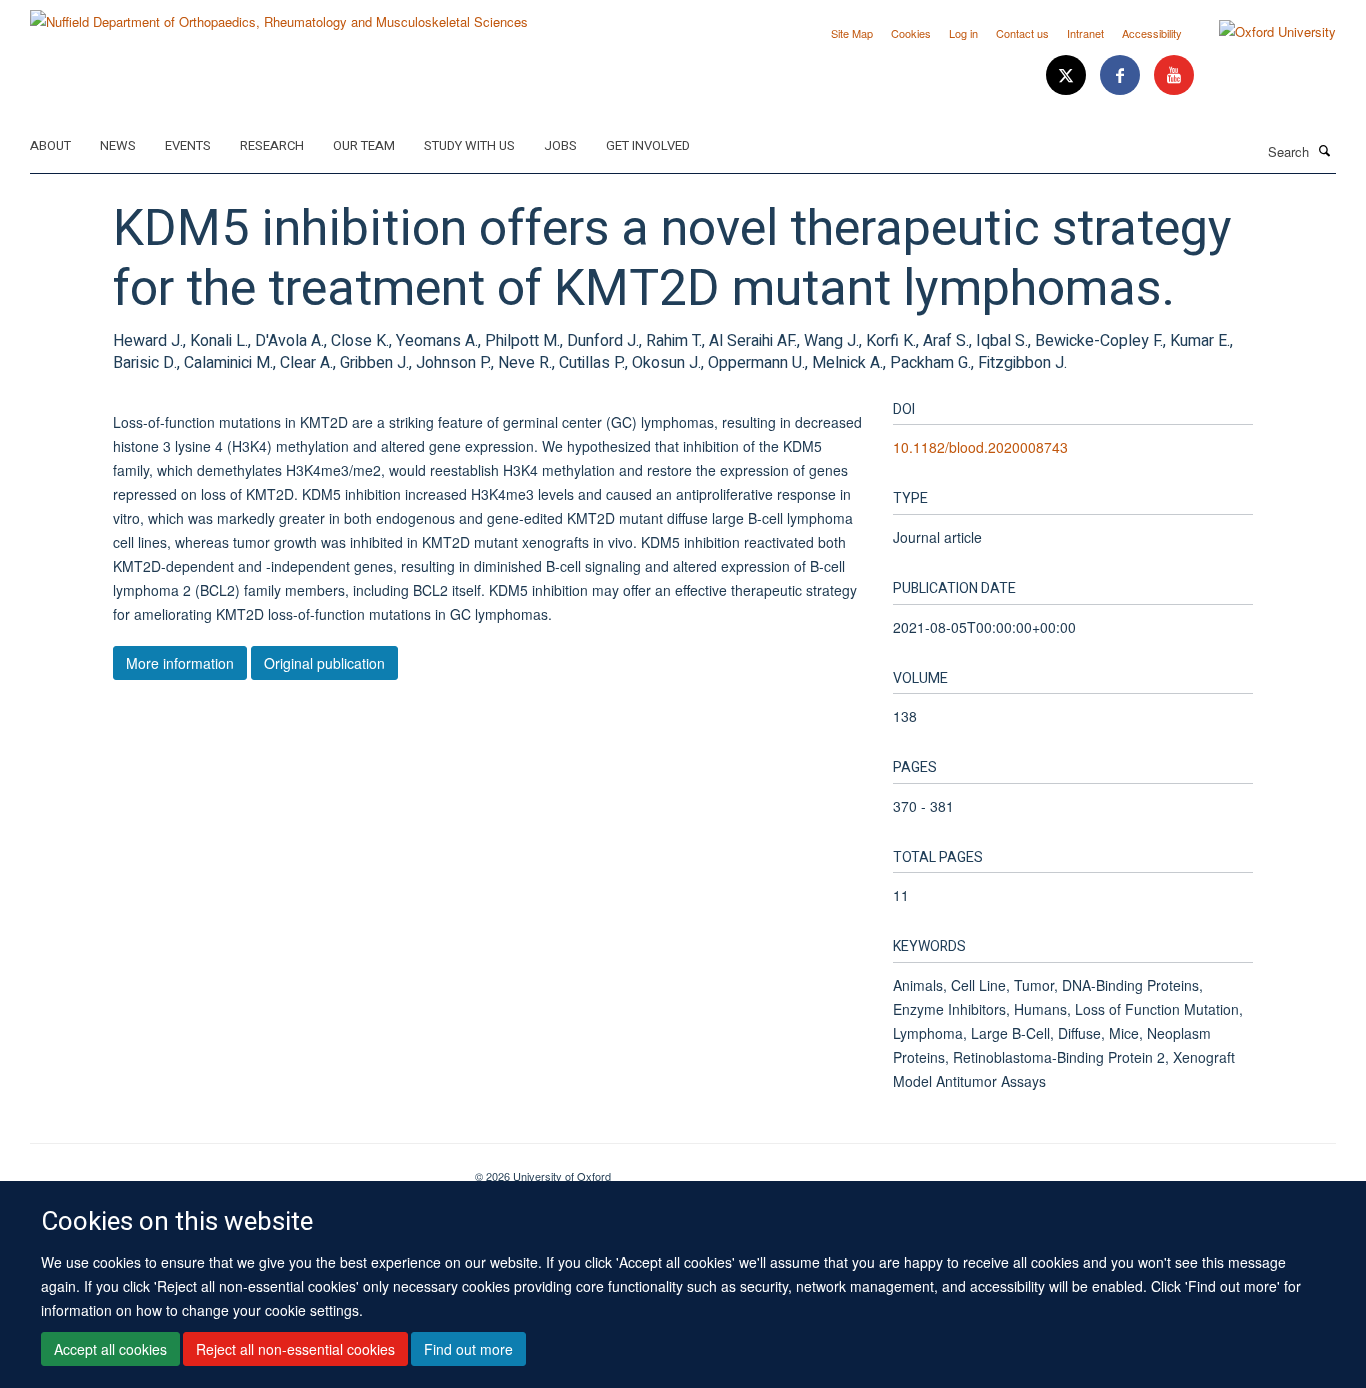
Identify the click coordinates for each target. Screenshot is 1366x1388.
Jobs (560, 145)
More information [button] (180, 663)
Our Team (364, 145)
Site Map (852, 33)
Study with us (469, 145)
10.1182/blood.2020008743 (980, 447)
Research (272, 145)
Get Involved (648, 145)
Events (188, 145)
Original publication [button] (324, 663)
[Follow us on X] (1068, 75)
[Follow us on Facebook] (1122, 75)
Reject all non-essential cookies (295, 1349)
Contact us (1022, 33)
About (50, 145)
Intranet (1085, 33)
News (118, 145)
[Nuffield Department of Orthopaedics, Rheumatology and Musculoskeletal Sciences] (279, 14)
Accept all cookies (110, 1349)
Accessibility (1152, 33)
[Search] (1325, 150)
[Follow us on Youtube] (1174, 75)
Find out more (468, 1349)
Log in (963, 33)
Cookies (911, 33)
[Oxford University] (1262, 32)
